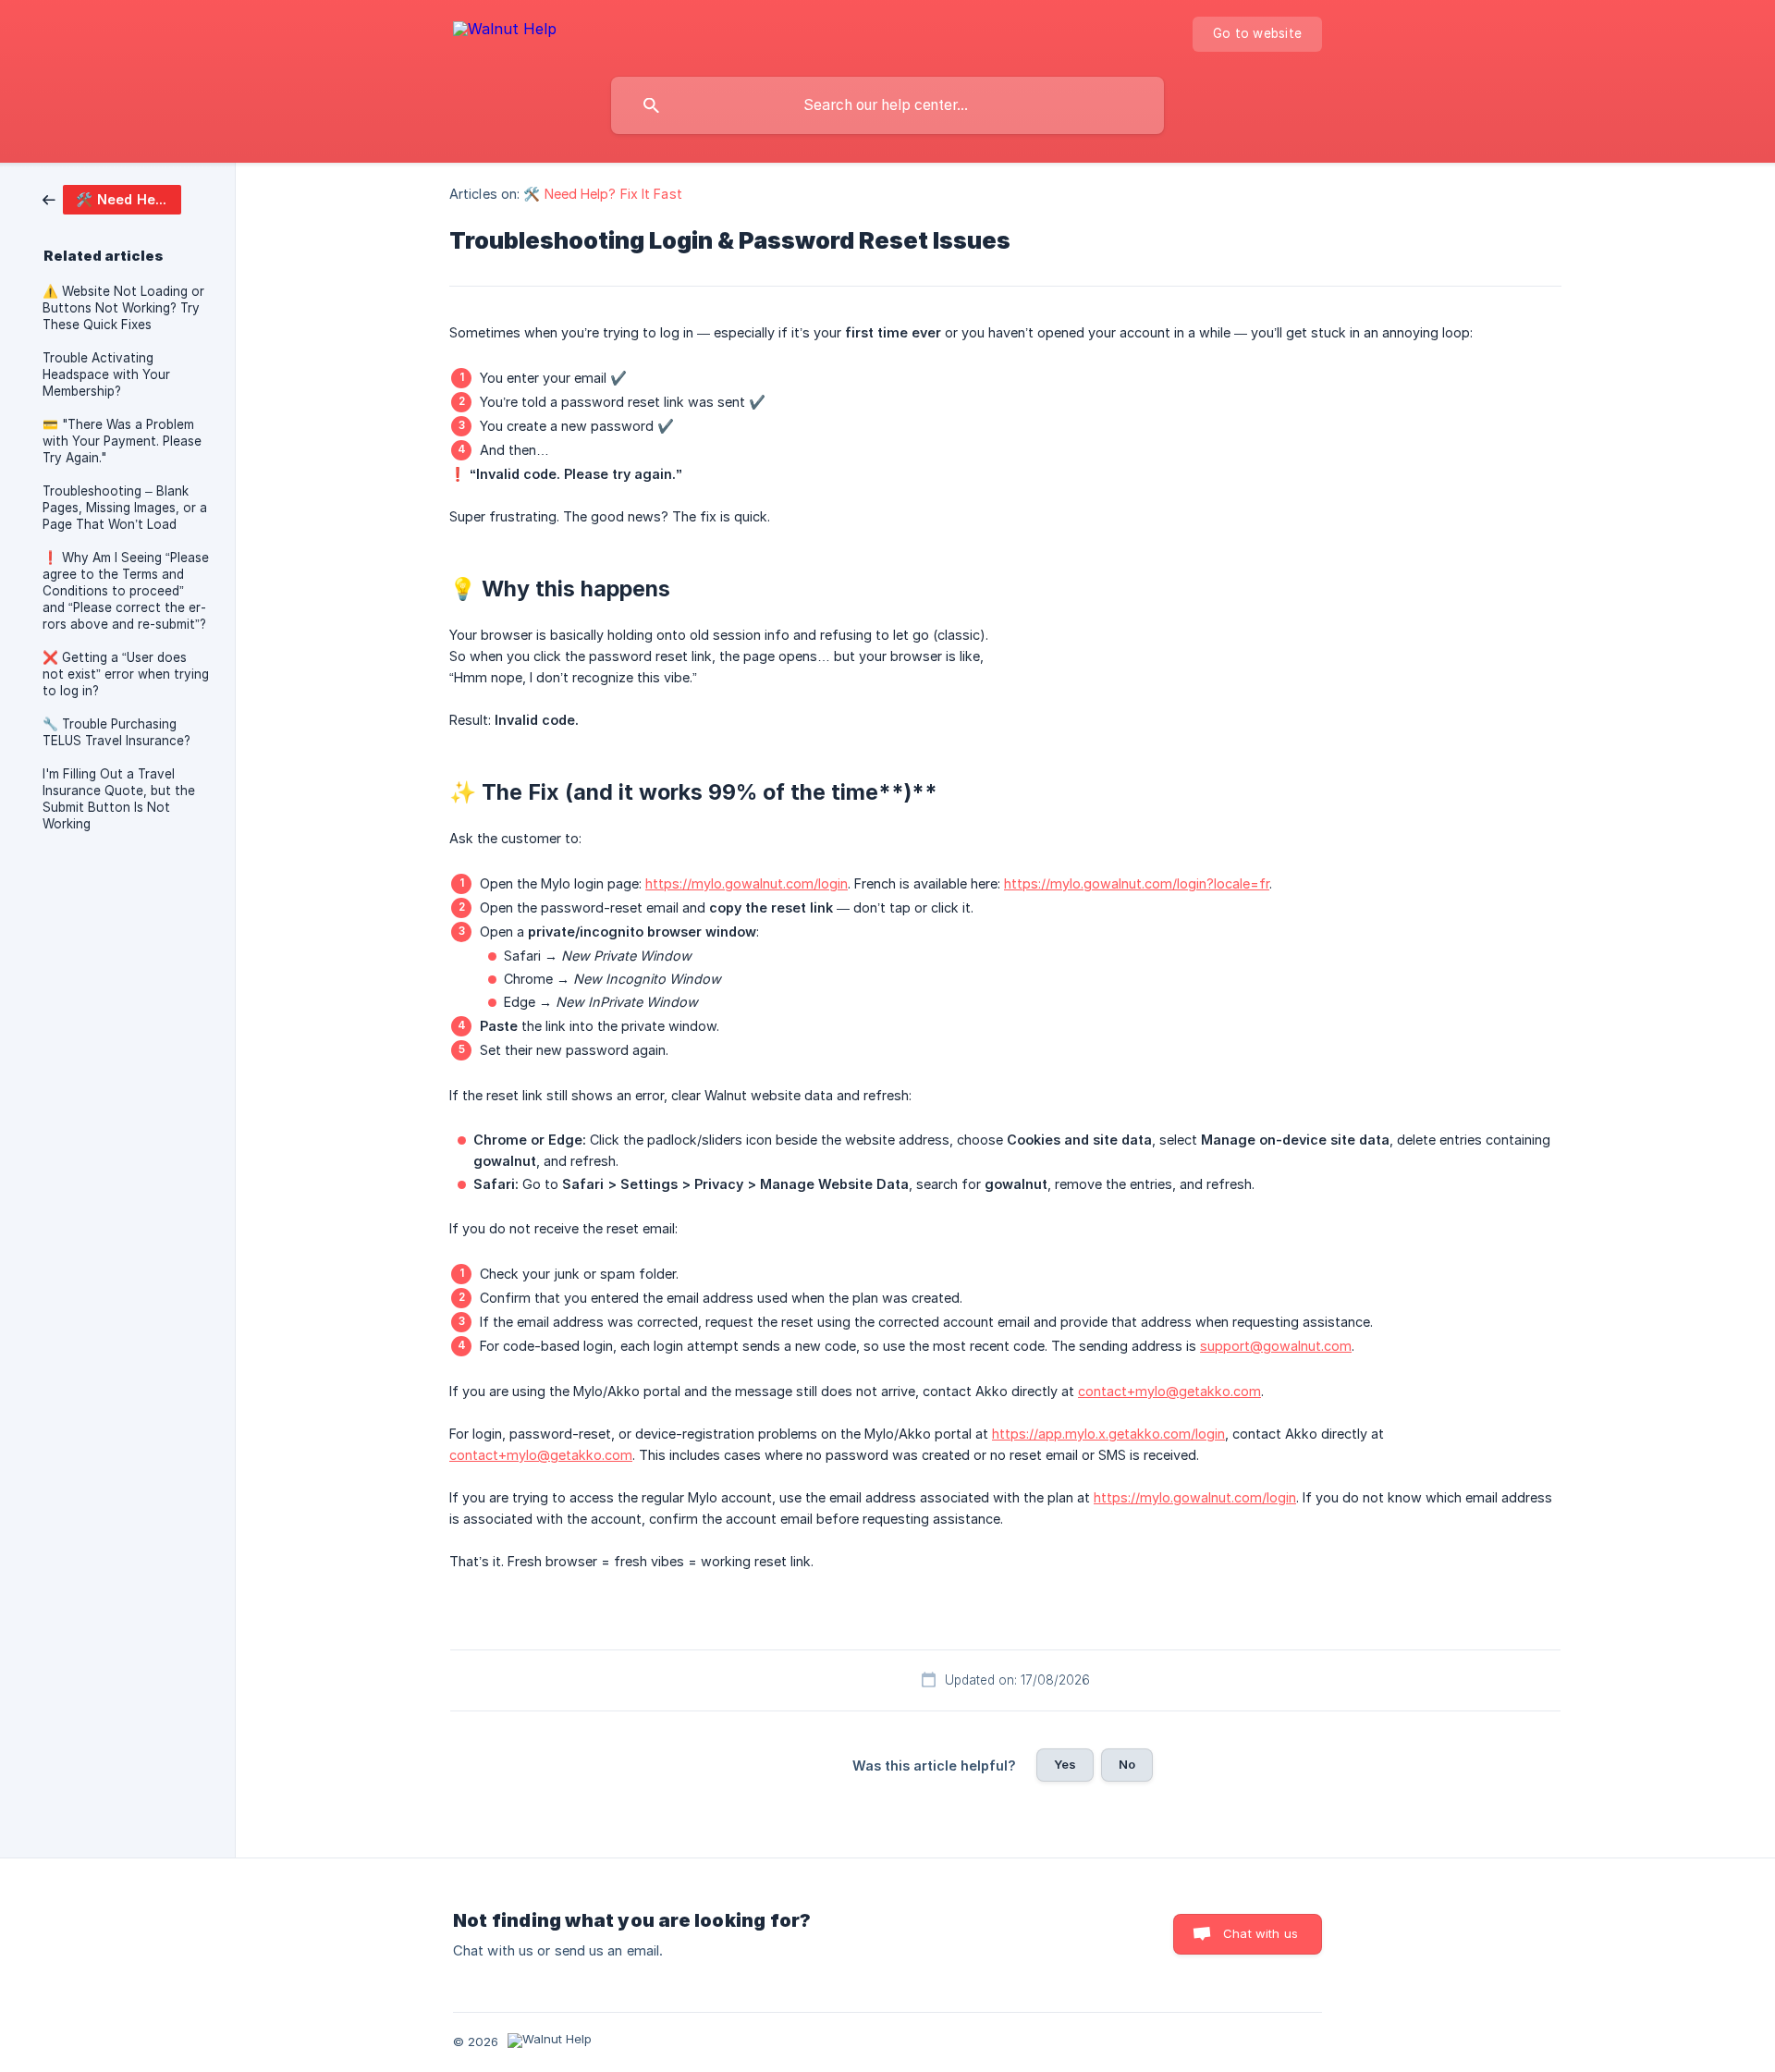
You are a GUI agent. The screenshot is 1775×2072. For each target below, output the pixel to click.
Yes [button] (1065, 1764)
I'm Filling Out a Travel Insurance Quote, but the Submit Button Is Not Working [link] (119, 799)
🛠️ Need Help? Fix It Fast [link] (602, 194)
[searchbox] (887, 105)
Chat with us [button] (1261, 1933)
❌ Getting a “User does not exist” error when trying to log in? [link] (126, 674)
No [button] (1127, 1764)
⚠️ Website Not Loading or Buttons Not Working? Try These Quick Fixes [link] (123, 308)
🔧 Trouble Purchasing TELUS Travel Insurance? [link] (116, 732)
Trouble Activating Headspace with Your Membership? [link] (106, 374)
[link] (112, 198)
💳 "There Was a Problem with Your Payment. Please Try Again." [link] (122, 441)
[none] (505, 32)
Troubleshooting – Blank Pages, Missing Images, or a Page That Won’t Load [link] (125, 508)
